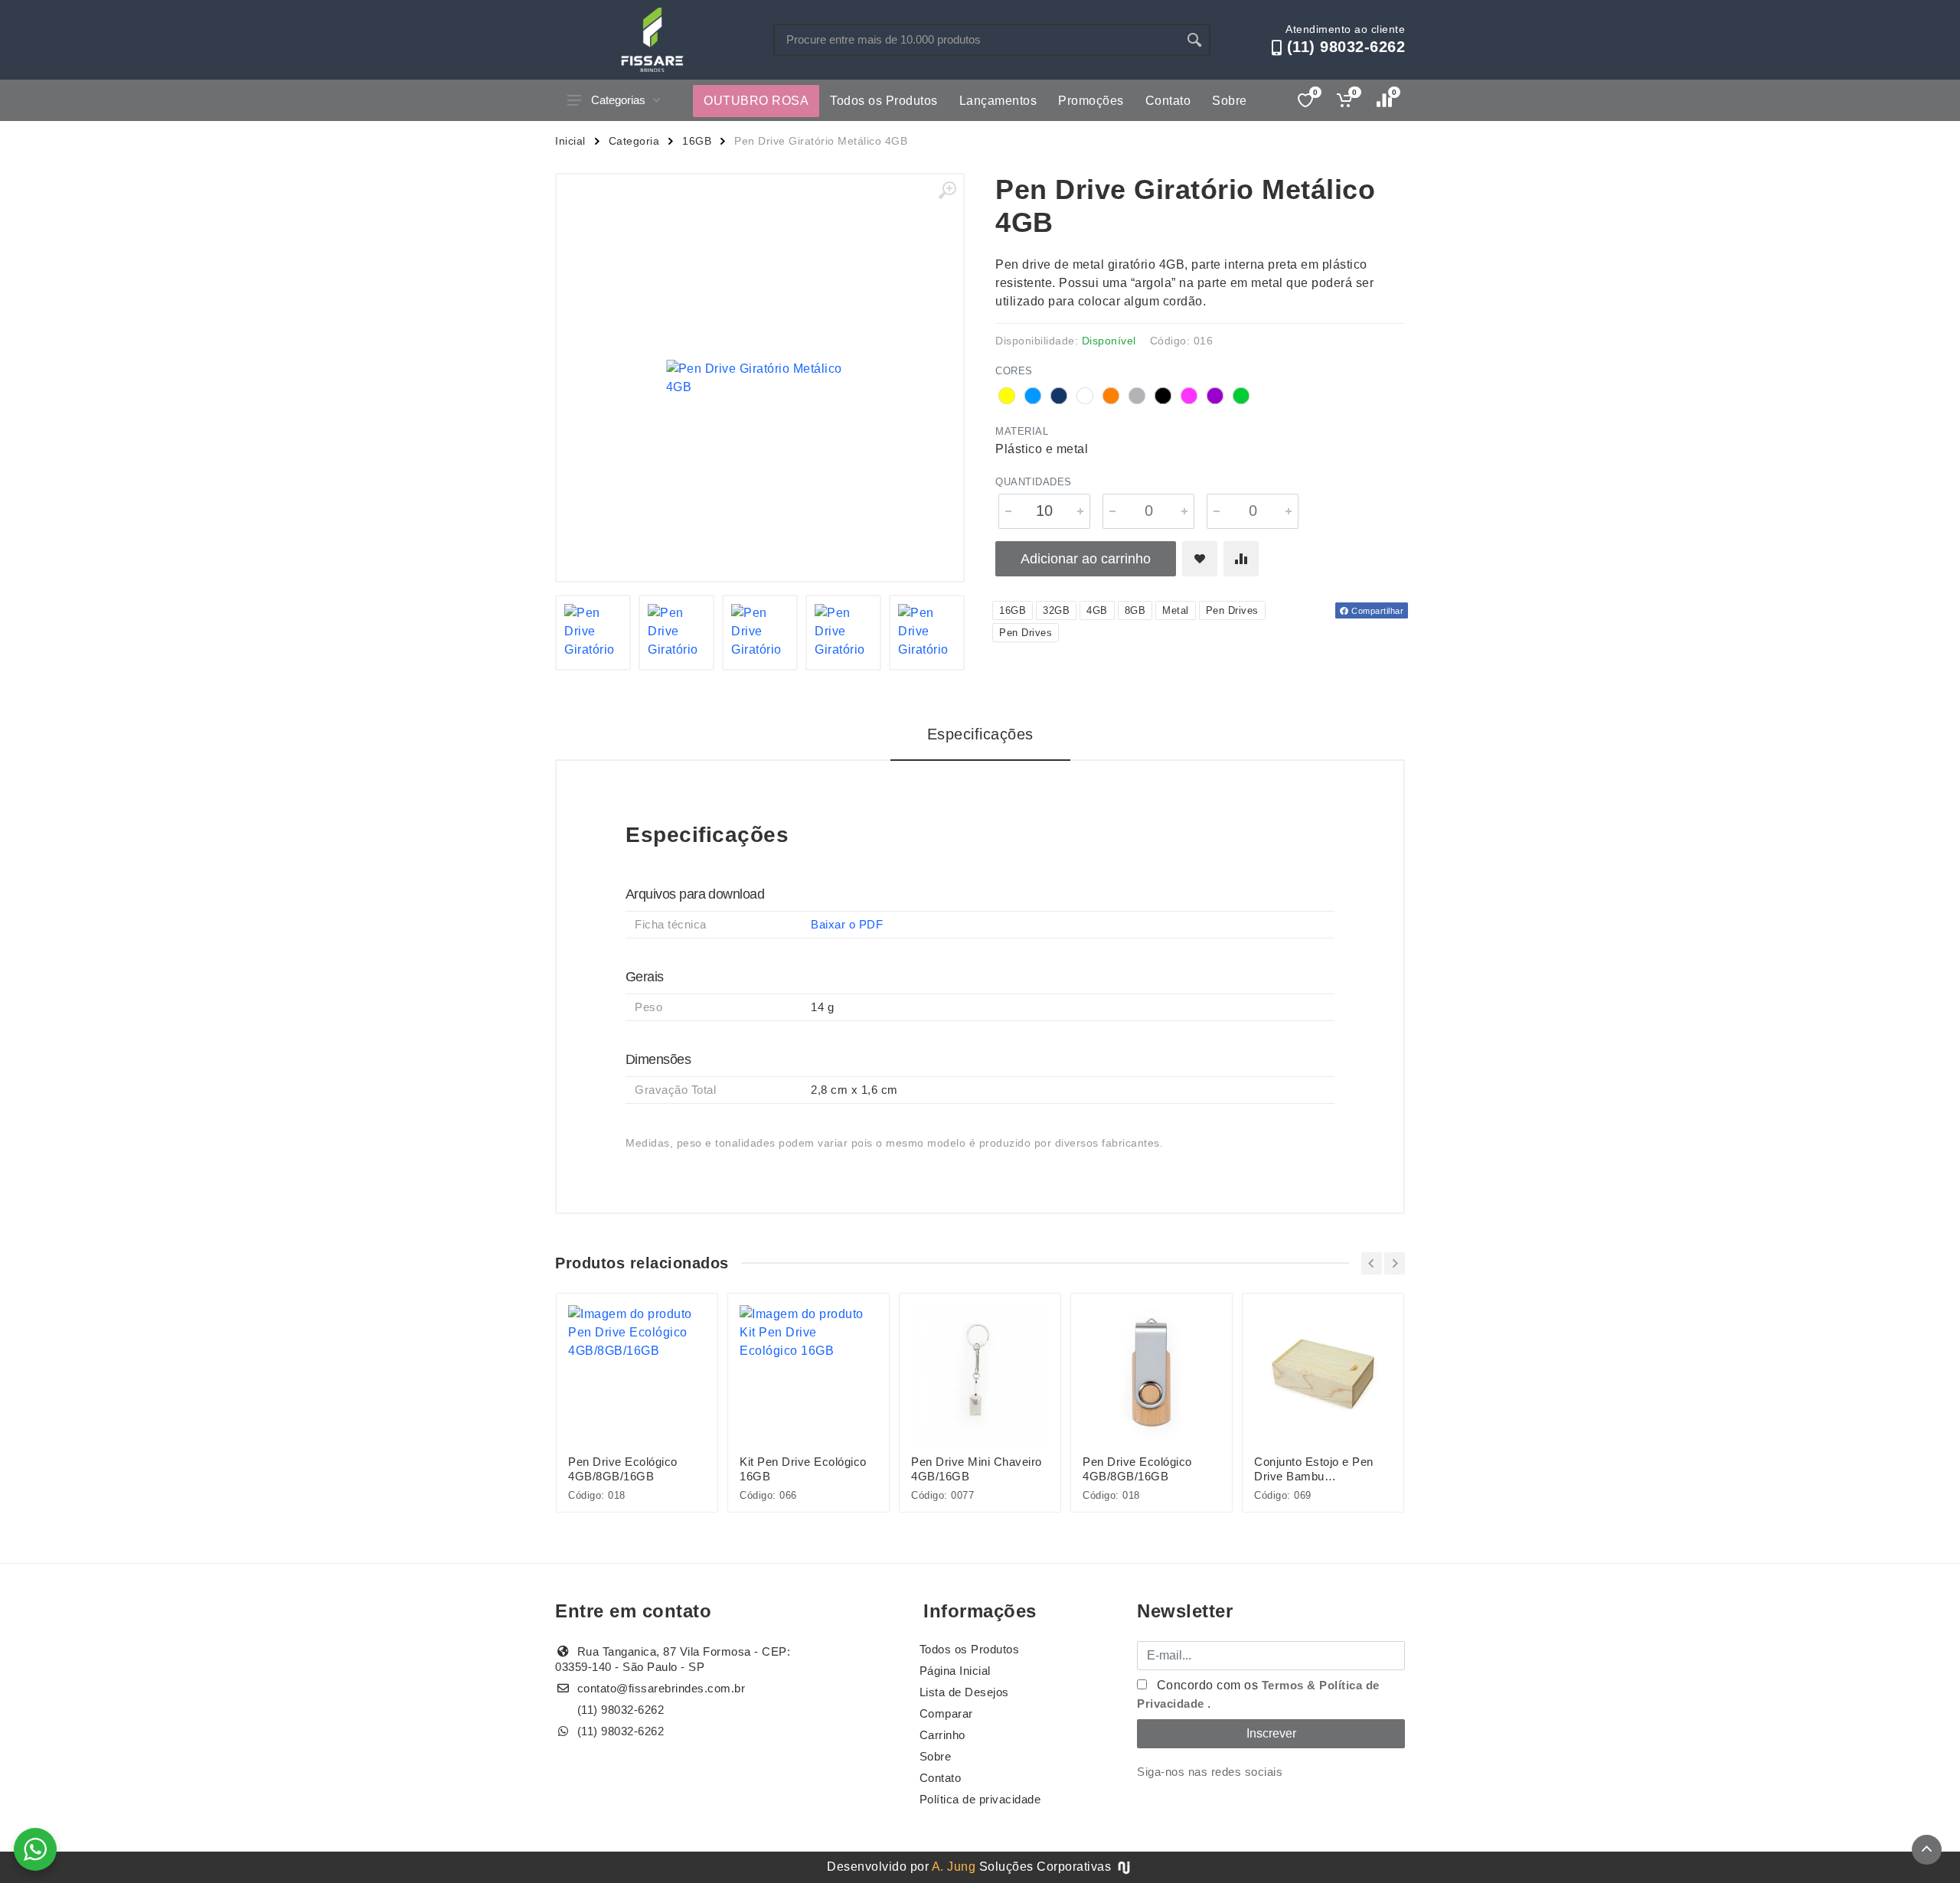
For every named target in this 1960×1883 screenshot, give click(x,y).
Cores (1014, 371)
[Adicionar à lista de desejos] (1200, 559)
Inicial (570, 141)
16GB (697, 141)
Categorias (618, 100)
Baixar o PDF (847, 924)
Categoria (634, 141)
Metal (1176, 610)
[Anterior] (1372, 1263)
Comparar (946, 1713)
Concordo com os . (1258, 1694)
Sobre (1230, 101)
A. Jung (954, 1867)
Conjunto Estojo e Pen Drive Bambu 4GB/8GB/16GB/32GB (1314, 1469)
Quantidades (1034, 482)
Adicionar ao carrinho (1086, 559)
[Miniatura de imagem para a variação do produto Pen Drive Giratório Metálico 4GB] (593, 633)
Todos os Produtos (884, 101)
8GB (1135, 610)
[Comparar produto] (1241, 559)
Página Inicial (955, 1671)
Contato (1168, 101)
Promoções (1091, 101)
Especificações (980, 734)
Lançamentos (998, 101)
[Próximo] (1395, 1263)
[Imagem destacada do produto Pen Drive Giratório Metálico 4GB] (760, 378)
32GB (1056, 610)
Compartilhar (1377, 611)
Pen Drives (1232, 610)
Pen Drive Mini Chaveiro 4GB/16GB (977, 1469)
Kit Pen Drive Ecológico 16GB (803, 1469)
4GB (1097, 610)
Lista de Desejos (964, 1692)
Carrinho (942, 1735)
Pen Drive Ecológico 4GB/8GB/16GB (623, 1469)
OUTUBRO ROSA (756, 101)
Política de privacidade (980, 1799)
